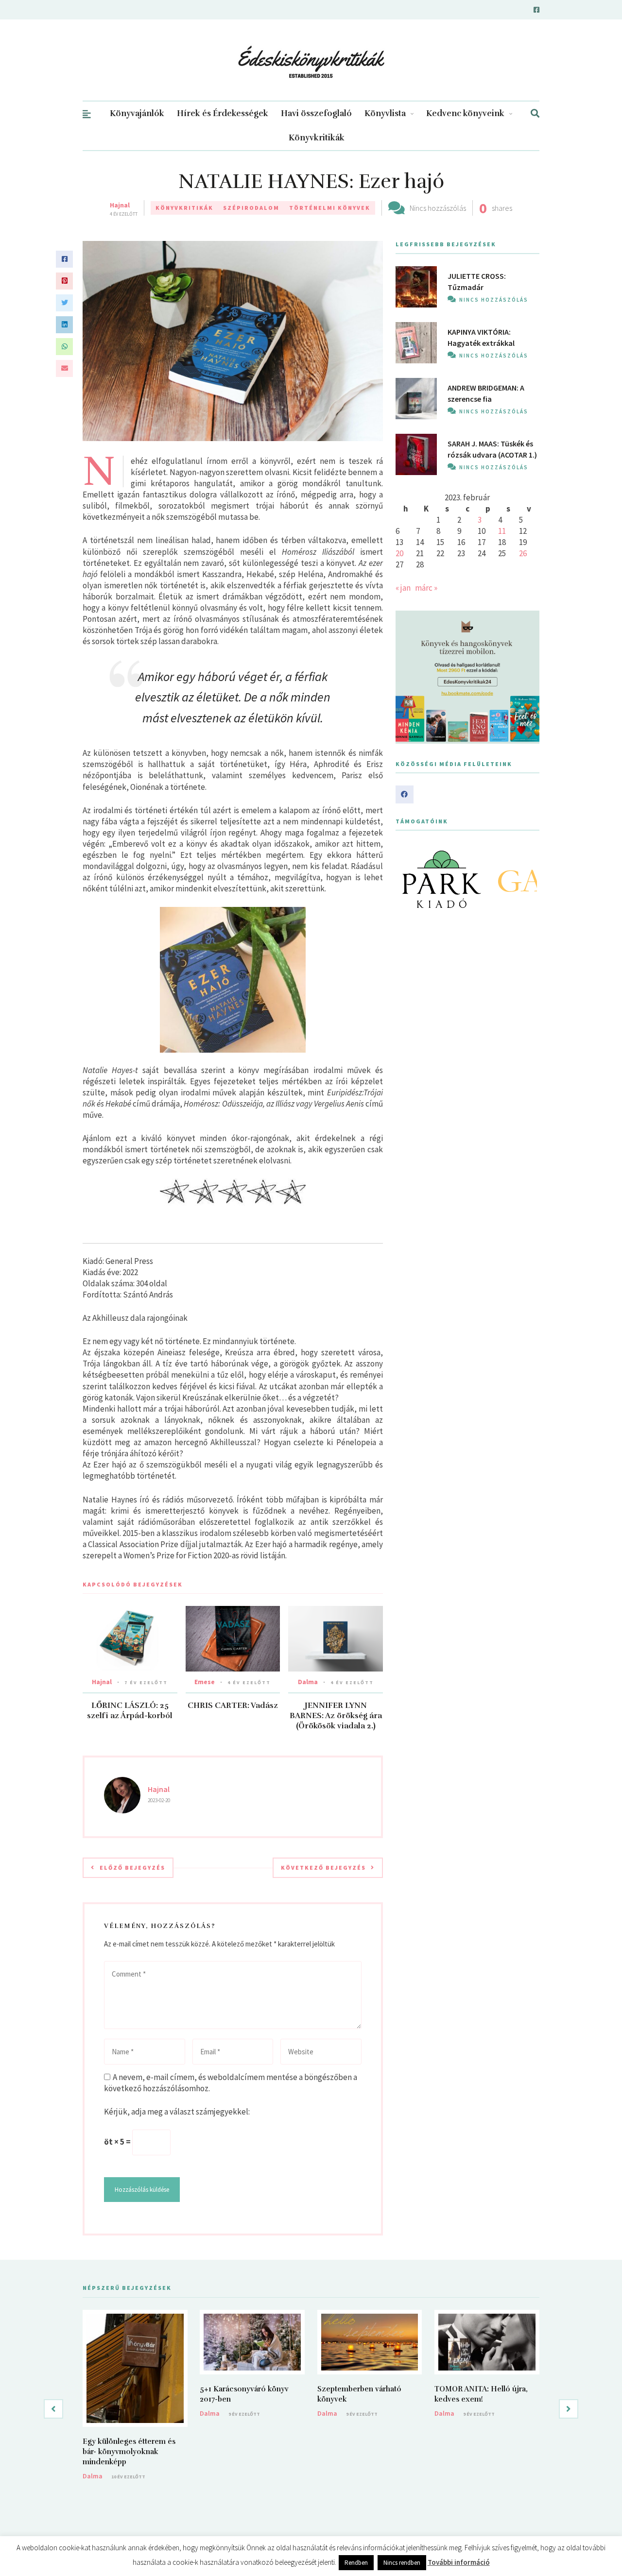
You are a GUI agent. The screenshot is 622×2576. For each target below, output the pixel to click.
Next (527, 879)
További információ (459, 2562)
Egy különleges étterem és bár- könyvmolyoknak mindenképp (129, 2452)
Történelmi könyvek (330, 208)
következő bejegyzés (323, 1868)
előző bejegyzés (132, 1868)
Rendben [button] (356, 2563)
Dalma (308, 1682)
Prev (408, 879)
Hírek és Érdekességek (223, 113)
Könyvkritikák (317, 138)
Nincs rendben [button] (402, 2563)
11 (502, 531)
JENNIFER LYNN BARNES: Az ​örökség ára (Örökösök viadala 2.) (336, 1716)
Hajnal (120, 205)
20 (399, 553)
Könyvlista (385, 113)
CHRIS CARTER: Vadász (233, 1706)
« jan (403, 588)
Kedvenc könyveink (465, 113)
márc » (426, 588)
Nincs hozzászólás (438, 208)
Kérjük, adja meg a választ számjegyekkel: (177, 2112)
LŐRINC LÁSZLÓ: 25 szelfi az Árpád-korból (130, 1711)
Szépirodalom (251, 208)
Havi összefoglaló (316, 113)
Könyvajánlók (137, 113)
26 (523, 553)
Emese (205, 1682)
